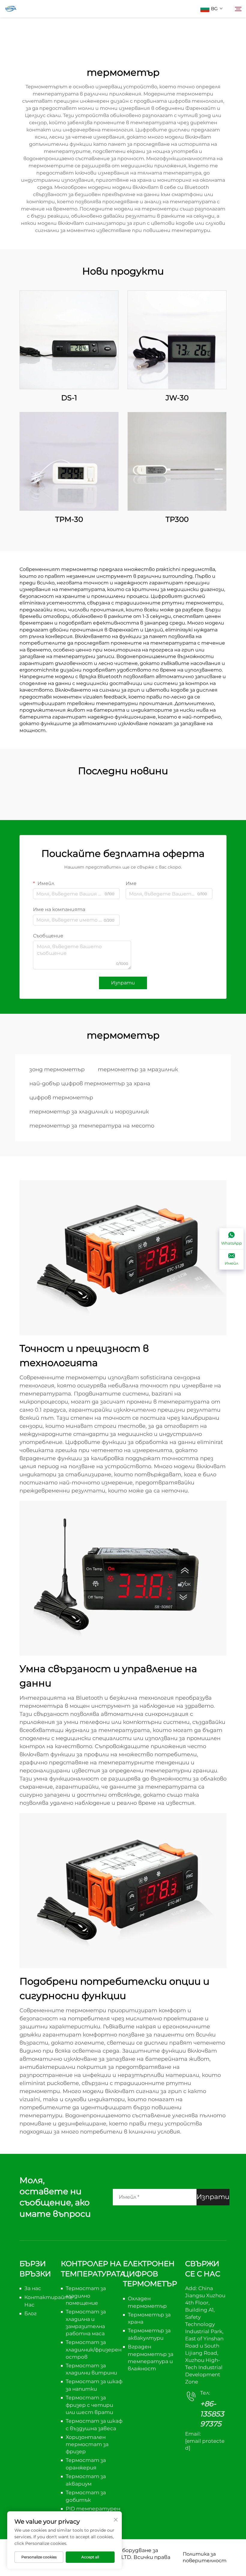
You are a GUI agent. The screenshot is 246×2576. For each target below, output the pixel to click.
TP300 (177, 519)
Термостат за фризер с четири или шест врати (89, 2405)
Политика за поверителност (205, 2557)
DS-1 (69, 398)
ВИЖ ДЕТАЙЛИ (69, 340)
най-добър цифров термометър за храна (90, 1084)
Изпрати (123, 983)
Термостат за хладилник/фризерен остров (94, 2350)
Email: (205, 2441)
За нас (33, 2288)
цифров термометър (61, 1098)
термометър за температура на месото (92, 1126)
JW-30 (177, 398)
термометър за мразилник (138, 1069)
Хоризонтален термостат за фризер (87, 2444)
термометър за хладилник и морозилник (89, 1112)
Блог (30, 2313)
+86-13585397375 (212, 2414)
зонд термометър (57, 1069)
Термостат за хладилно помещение (86, 2296)
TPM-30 (69, 519)
